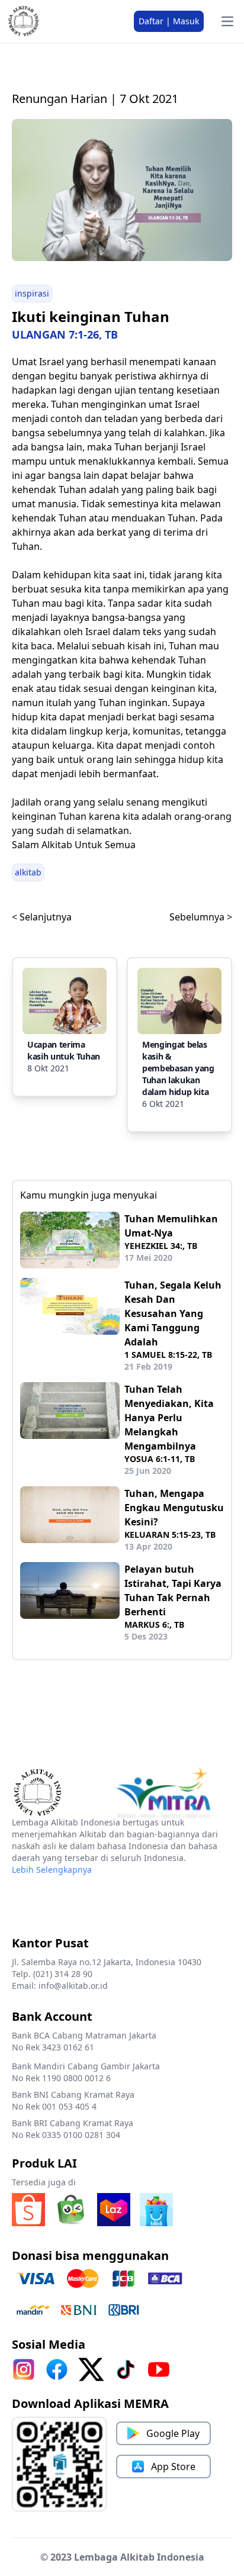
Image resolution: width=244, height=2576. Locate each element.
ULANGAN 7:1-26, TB (65, 334)
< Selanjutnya (42, 917)
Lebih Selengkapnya (52, 1870)
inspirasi (32, 293)
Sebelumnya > (201, 917)
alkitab (28, 872)
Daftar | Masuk (169, 21)
